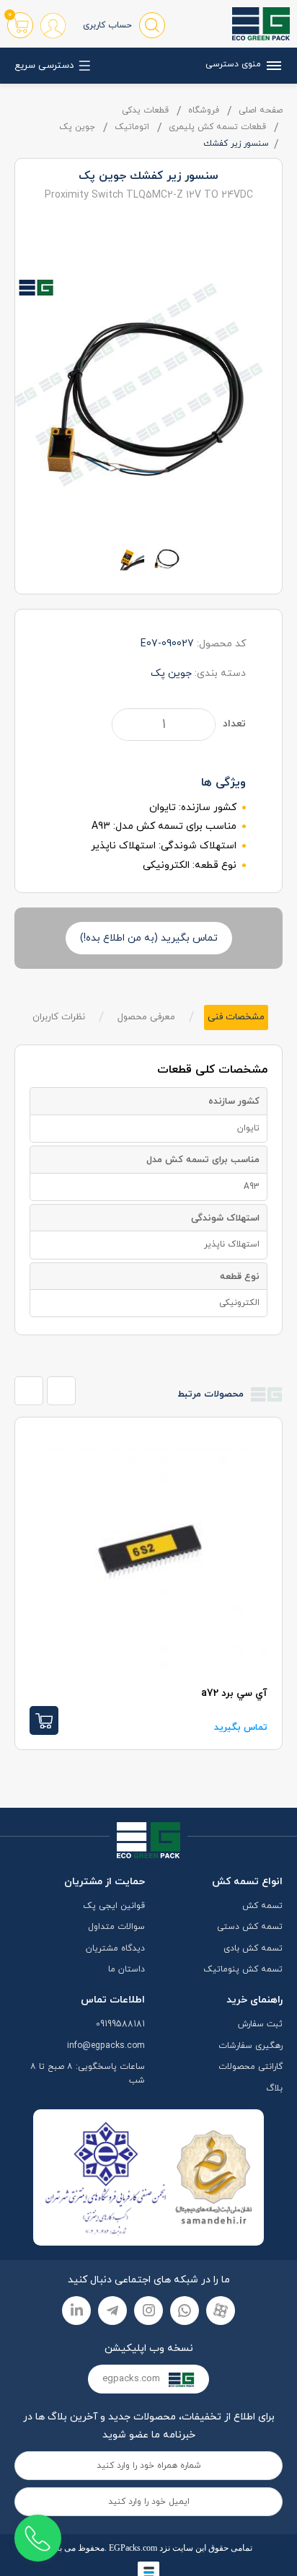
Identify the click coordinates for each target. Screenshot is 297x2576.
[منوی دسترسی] (272, 66)
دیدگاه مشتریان (115, 1948)
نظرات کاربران (59, 1017)
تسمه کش (262, 1906)
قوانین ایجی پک (114, 1906)
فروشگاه (204, 110)
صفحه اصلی (261, 110)
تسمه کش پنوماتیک (243, 1969)
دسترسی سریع (44, 66)
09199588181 (120, 2024)
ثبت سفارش (260, 2024)
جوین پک (77, 127)
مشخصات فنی (236, 1017)
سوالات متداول (116, 1927)
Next (61, 1391)
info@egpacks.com (106, 2046)
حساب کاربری (107, 25)
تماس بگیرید (129, 1728)
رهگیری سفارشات (251, 2046)
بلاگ (274, 2088)
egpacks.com (133, 2379)
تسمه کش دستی (250, 1927)
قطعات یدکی (145, 110)
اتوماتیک (132, 127)
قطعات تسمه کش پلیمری (217, 127)
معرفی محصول (146, 1017)
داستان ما (127, 1969)
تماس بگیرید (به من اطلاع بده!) (149, 938)
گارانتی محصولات (251, 2067)
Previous (29, 1391)
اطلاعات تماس (113, 2000)
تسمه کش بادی (253, 1948)
